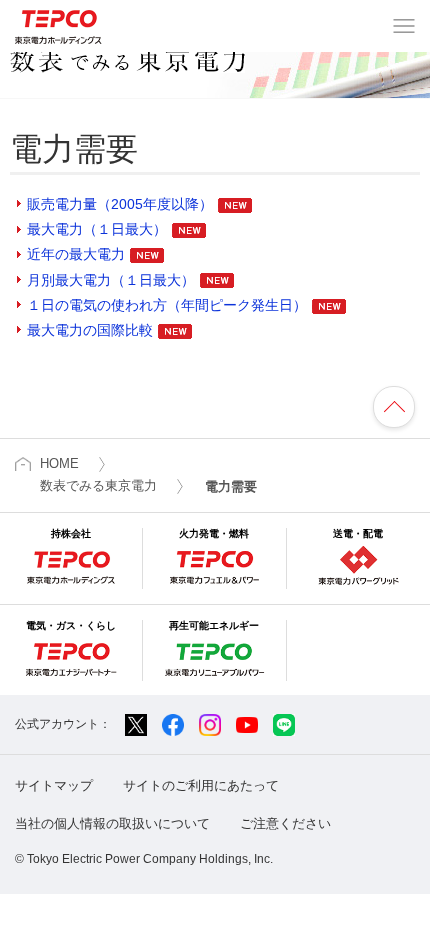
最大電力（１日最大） (97, 229)
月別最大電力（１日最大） (111, 280)
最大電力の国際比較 (90, 330)
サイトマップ (54, 785)
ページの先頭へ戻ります (394, 407)
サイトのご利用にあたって (201, 785)
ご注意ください (285, 823)
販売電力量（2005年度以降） (120, 204)
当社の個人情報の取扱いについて (112, 823)
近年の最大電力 (76, 254)
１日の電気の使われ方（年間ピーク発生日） (167, 305)
